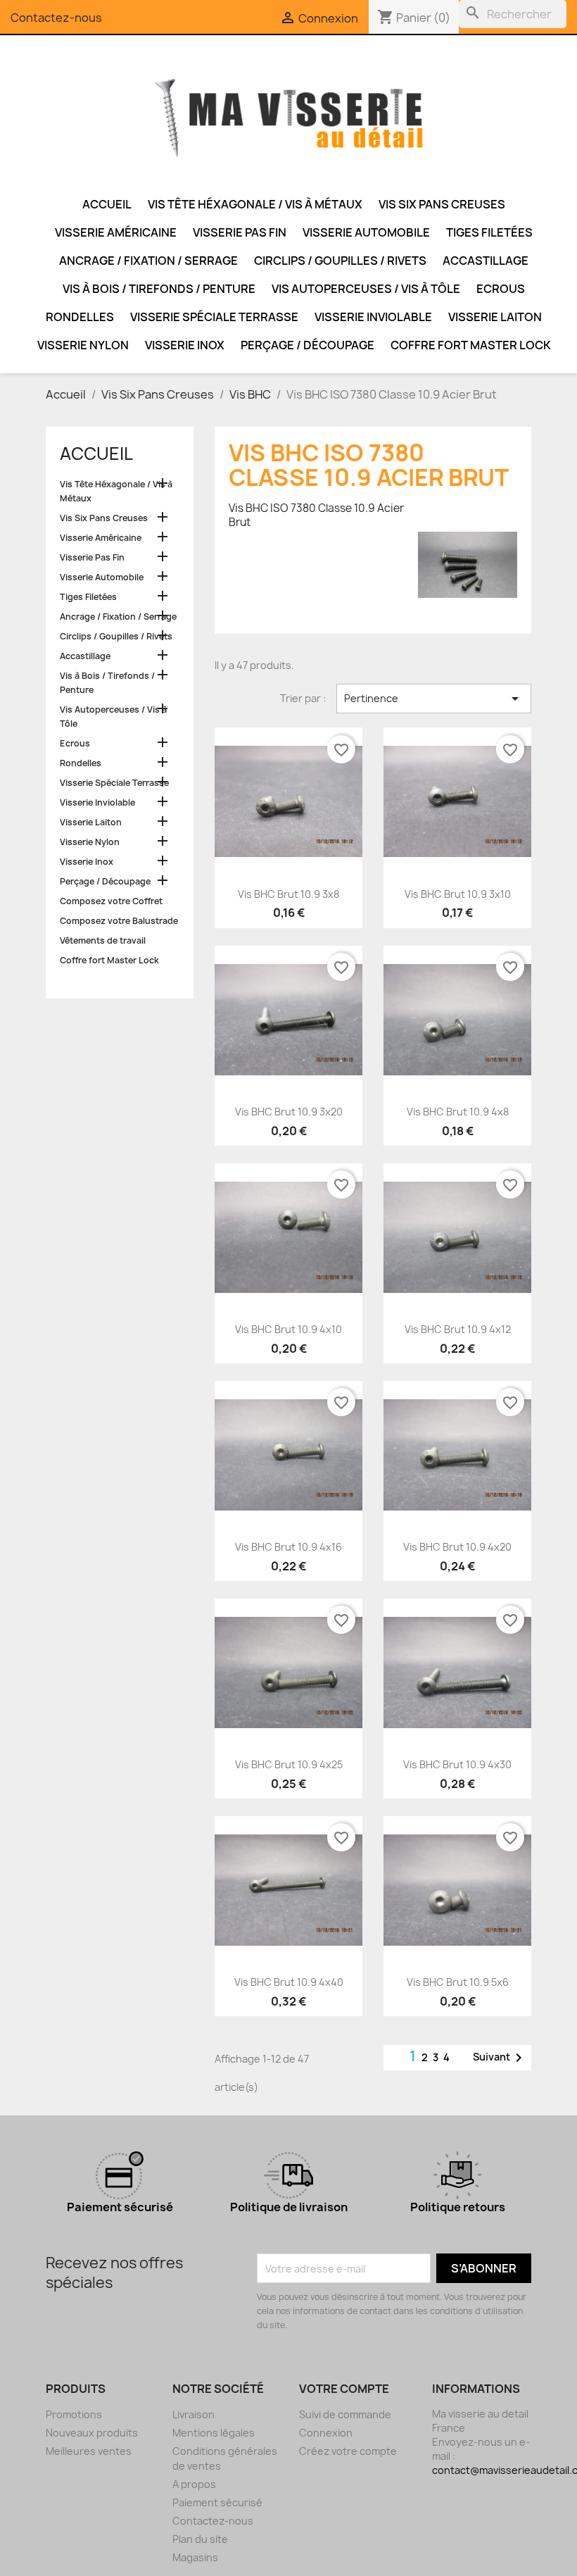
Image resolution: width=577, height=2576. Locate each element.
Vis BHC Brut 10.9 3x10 (458, 894)
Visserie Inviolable (373, 317)
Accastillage (486, 261)
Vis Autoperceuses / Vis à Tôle (366, 289)
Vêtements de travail (103, 940)
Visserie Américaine (116, 232)
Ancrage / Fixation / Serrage (148, 261)
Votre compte (344, 2389)
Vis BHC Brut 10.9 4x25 (289, 1764)
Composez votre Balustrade (119, 921)
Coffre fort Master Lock (471, 345)
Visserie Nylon (83, 345)
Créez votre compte (348, 2451)
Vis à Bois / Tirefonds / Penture (159, 289)
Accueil (107, 204)
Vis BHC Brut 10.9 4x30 (457, 1764)
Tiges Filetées (489, 232)
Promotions (74, 2414)
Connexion (326, 2433)
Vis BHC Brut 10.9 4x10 (288, 1329)
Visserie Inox (185, 345)
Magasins (195, 2557)
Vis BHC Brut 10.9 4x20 (457, 1547)
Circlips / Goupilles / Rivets (340, 261)
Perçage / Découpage (307, 345)
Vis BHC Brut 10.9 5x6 (458, 1982)
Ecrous (501, 289)
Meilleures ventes (89, 2451)
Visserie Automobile (366, 232)
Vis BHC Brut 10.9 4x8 (458, 1112)
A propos (194, 2484)
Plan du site (200, 2539)
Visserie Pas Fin (240, 232)
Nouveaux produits (92, 2433)
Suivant (500, 2058)
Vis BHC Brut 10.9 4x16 (288, 1547)
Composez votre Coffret (111, 901)
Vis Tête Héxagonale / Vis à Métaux (255, 204)
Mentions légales (214, 2433)
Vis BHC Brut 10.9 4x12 (458, 1329)
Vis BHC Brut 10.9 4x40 (289, 1982)
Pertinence (434, 699)
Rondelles (80, 317)
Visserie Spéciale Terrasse (214, 317)
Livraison (194, 2414)
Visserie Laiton (495, 317)
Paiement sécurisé (217, 2502)
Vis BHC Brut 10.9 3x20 (289, 1112)
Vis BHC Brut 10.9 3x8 (288, 894)
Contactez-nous (56, 18)
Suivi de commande (345, 2414)
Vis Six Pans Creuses (442, 204)
